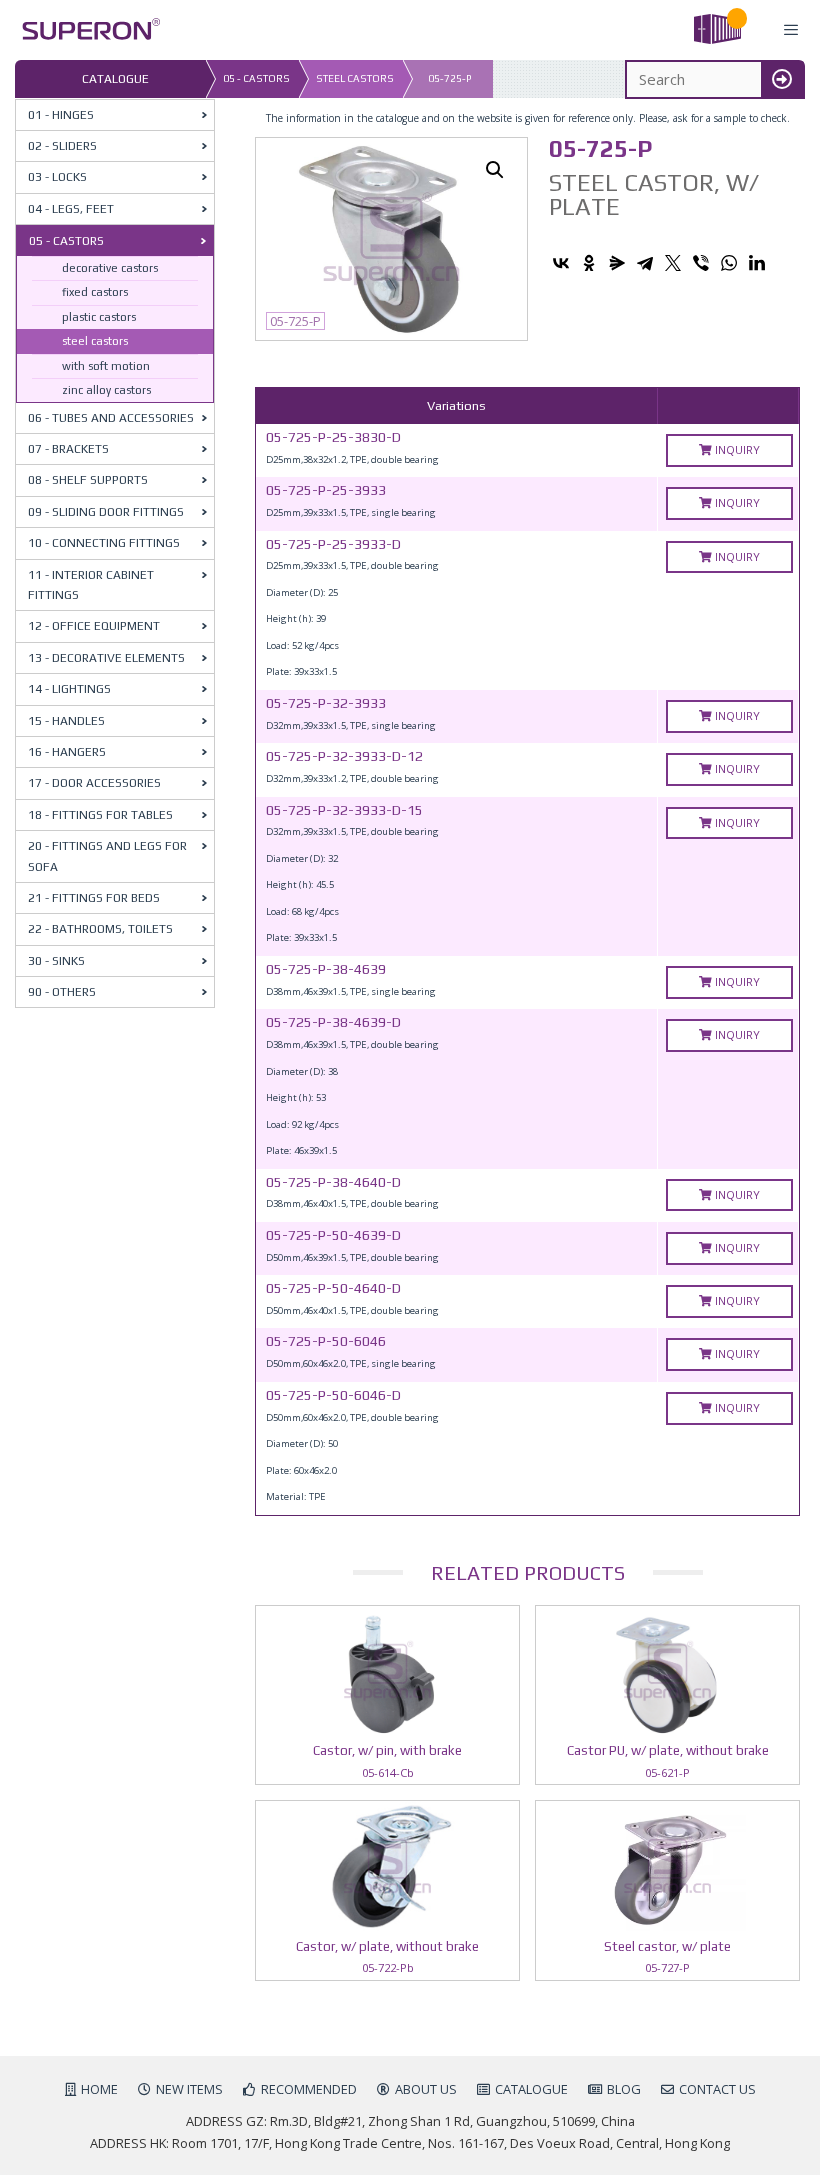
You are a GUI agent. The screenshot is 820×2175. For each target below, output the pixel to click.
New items (189, 2089)
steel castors (355, 78)
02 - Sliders (62, 146)
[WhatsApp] (729, 263)
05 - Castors (256, 78)
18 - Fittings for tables (100, 815)
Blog (624, 2089)
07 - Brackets (68, 449)
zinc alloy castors (106, 390)
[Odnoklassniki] (589, 263)
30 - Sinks (56, 961)
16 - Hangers (67, 752)
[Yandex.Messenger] (617, 263)
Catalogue (531, 2089)
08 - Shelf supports (88, 480)
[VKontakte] (561, 263)
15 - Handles (66, 721)
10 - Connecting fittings (104, 543)
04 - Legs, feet (71, 209)
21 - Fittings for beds (94, 898)
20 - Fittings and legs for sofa (107, 856)
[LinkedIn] (757, 263)
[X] (673, 263)
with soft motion (106, 366)
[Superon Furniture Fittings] (85, 30)
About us (426, 2089)
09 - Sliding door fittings (106, 512)
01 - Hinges (61, 115)
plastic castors (99, 317)
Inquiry (736, 449)
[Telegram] (645, 263)
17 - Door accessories (94, 783)
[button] (495, 170)
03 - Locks (57, 177)
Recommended (309, 2089)
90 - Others (62, 992)
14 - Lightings (69, 689)
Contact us (717, 2089)
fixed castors (95, 292)
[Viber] (701, 263)
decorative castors (110, 268)
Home (99, 2089)
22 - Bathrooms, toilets (100, 929)
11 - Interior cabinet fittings (91, 585)
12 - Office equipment (94, 626)
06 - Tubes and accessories (111, 418)
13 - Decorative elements (106, 658)
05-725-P (449, 78)
